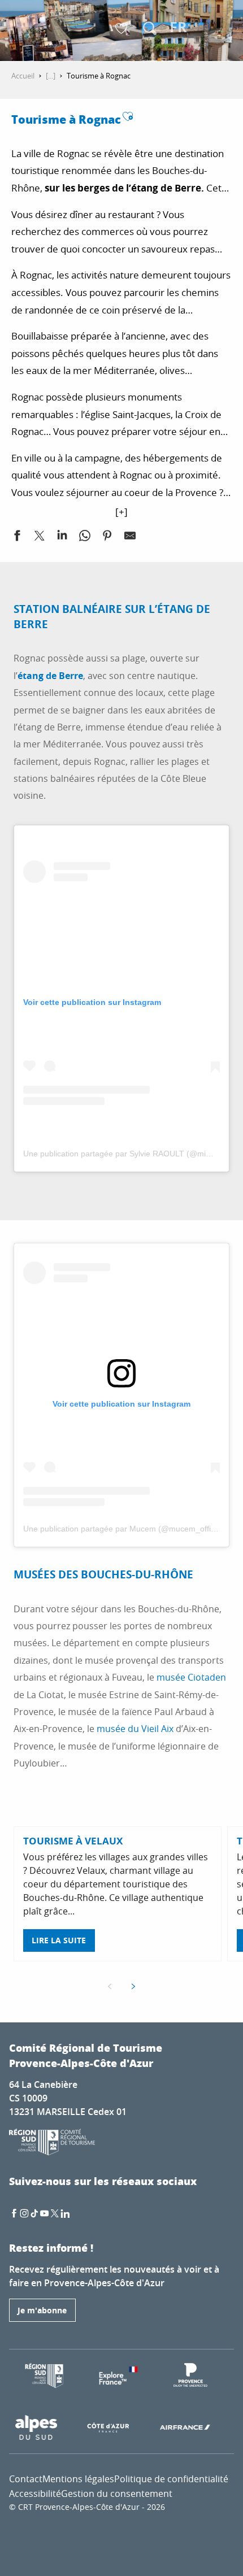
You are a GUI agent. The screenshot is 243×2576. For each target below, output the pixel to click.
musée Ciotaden (191, 1677)
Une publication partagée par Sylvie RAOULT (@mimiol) (123, 1154)
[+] (121, 512)
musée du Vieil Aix (135, 1729)
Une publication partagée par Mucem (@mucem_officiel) (124, 1529)
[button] (150, 28)
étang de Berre (50, 676)
